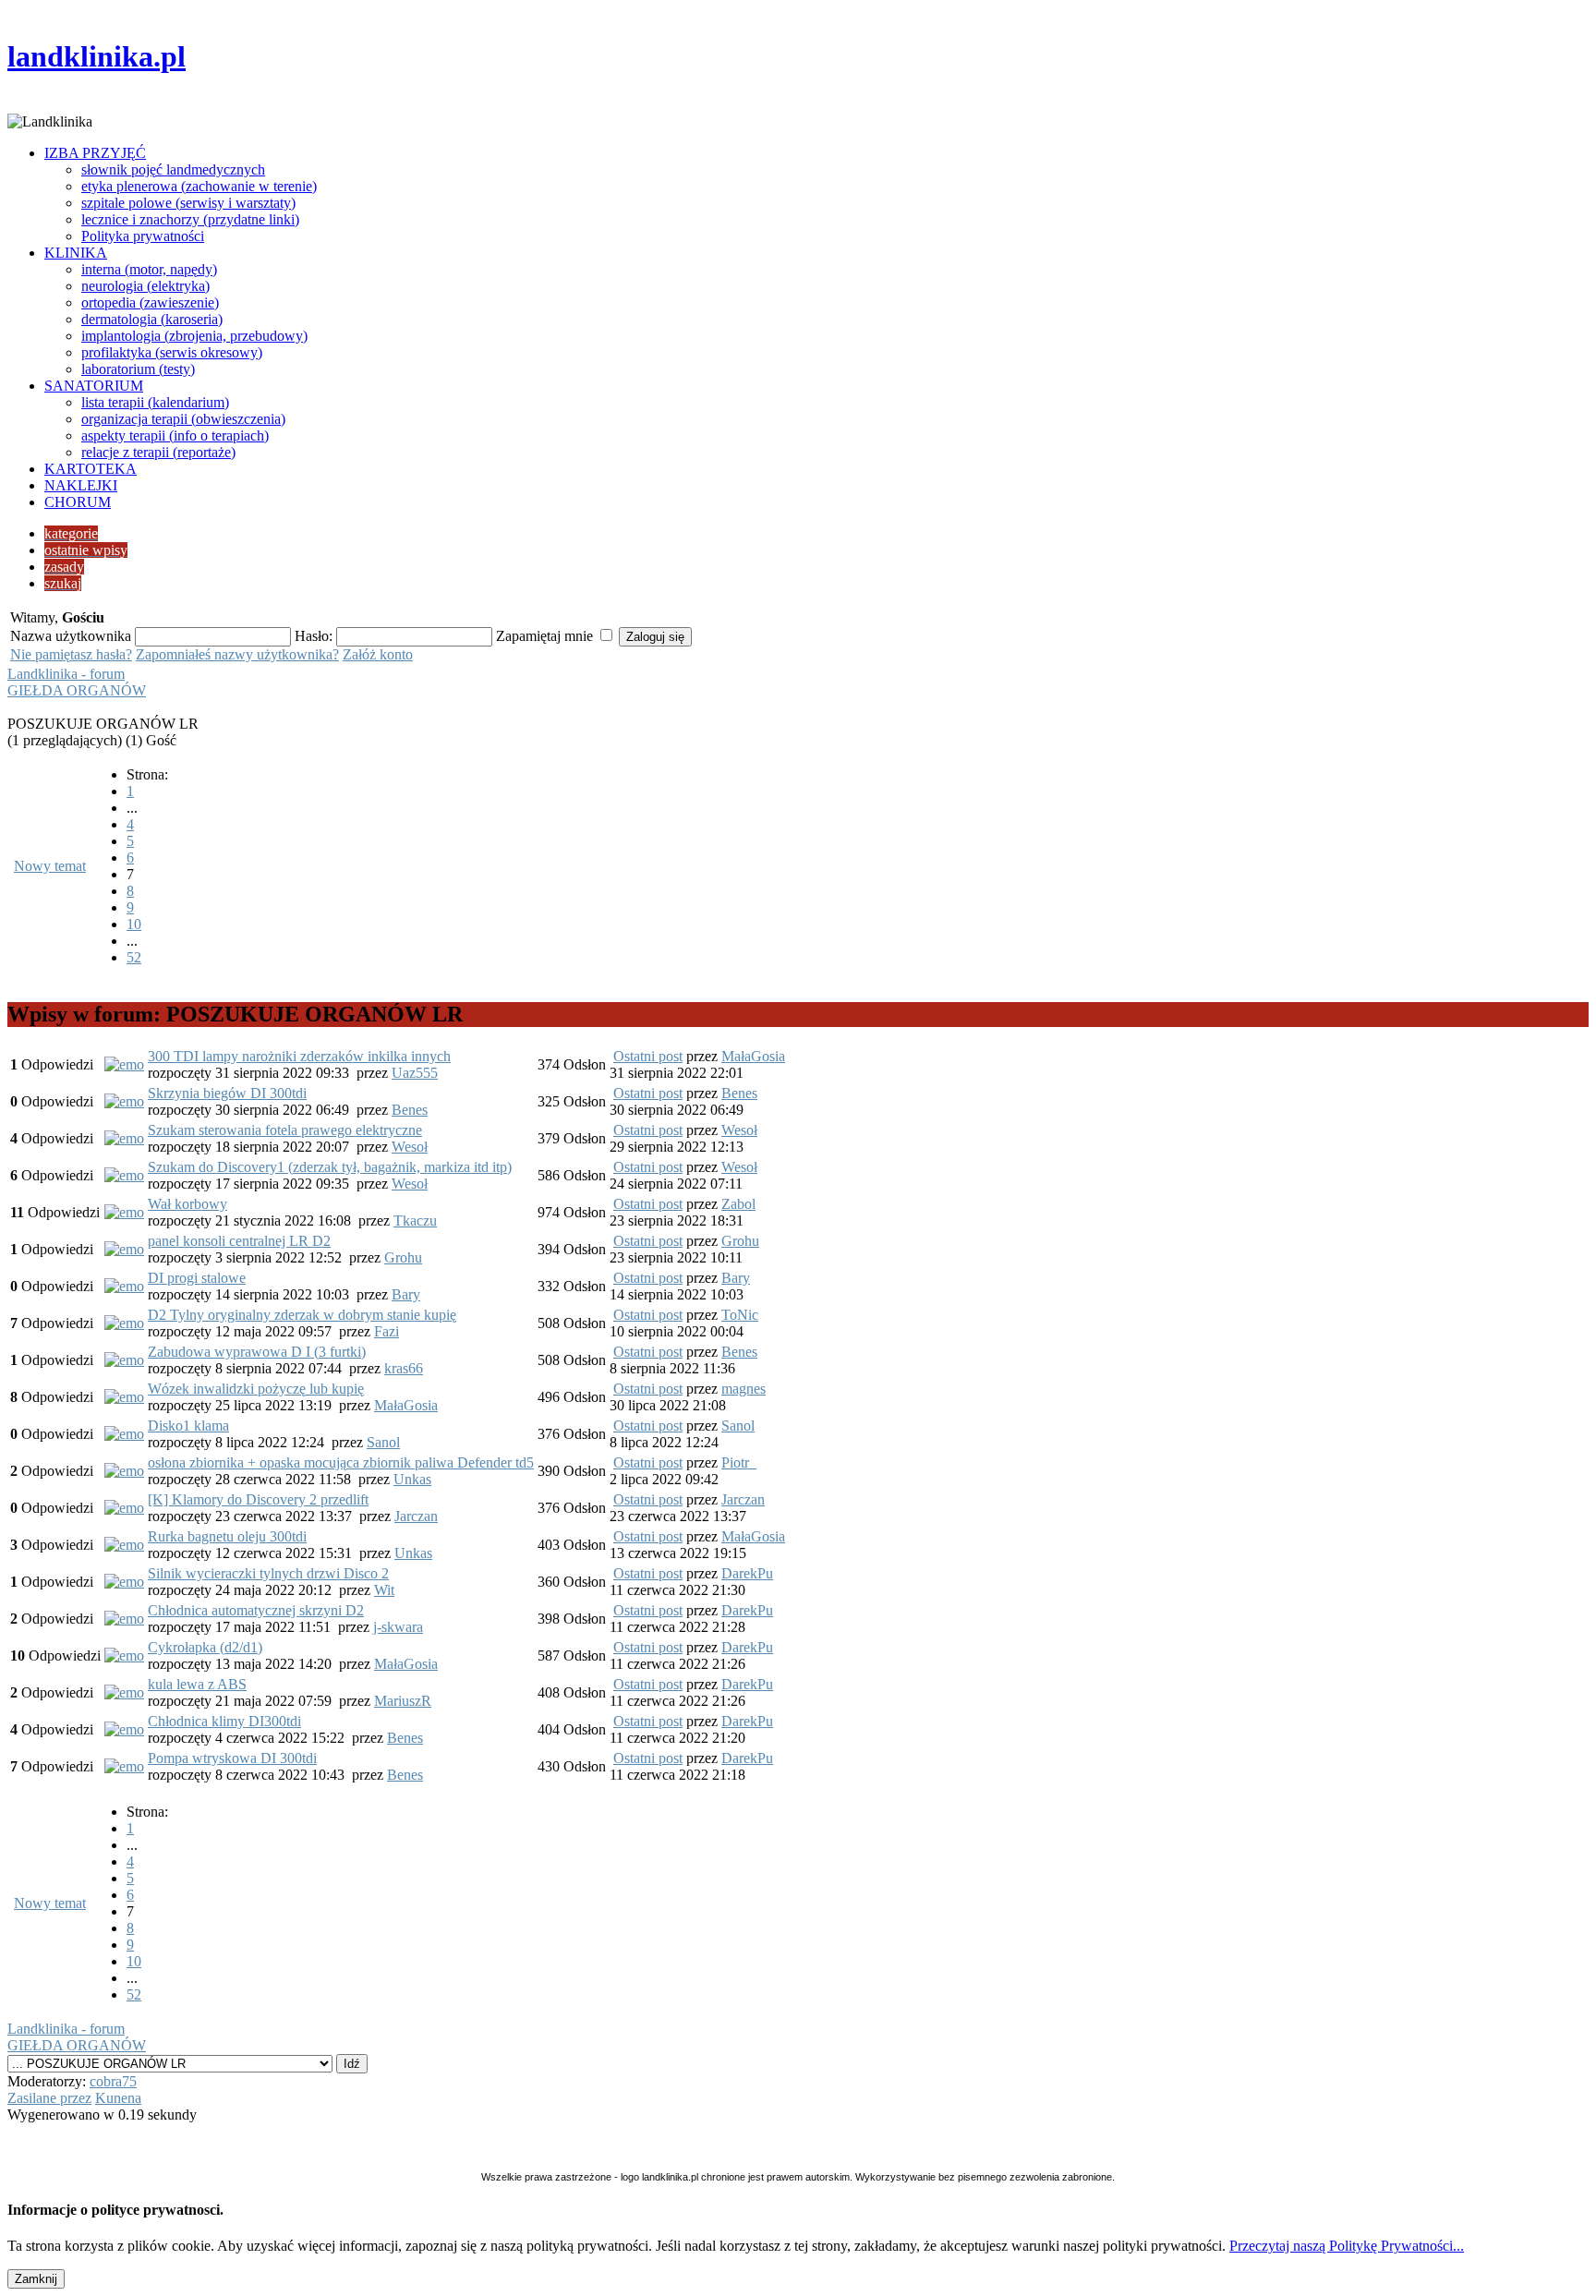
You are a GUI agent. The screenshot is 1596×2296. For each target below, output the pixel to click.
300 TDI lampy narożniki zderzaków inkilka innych (299, 1056)
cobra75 (113, 2081)
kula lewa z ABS (197, 1684)
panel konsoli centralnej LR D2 (239, 1241)
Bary (406, 1294)
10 (134, 924)
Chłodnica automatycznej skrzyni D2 (256, 1610)
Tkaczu (415, 1221)
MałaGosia (753, 1056)
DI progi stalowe (197, 1278)
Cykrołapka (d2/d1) (205, 1647)
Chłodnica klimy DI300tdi (224, 1721)
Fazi (387, 1331)
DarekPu (747, 1573)
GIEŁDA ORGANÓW (77, 690)
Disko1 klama (188, 1426)
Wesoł (410, 1147)
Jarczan (416, 1516)
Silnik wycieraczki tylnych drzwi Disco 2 (268, 1573)
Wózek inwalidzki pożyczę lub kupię (256, 1389)
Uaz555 (415, 1073)
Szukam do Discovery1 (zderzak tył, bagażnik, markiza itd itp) (330, 1167)
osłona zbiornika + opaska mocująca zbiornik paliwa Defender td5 (341, 1462)
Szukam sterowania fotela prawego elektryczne (285, 1130)
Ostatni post (648, 1056)
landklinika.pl (97, 56)
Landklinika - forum (66, 674)
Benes (410, 1110)
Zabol (738, 1204)
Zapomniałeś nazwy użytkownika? (237, 654)
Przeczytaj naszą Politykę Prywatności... (1347, 2246)
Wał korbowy (187, 1204)
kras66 (404, 1368)
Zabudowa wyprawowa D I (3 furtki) (257, 1352)
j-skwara (398, 1627)
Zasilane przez (49, 2098)
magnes (744, 1389)
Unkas (412, 1479)
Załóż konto (378, 654)
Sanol (383, 1442)
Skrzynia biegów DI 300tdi (227, 1093)
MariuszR (403, 1701)
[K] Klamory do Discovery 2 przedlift (258, 1499)
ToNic (740, 1315)
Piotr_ (739, 1462)
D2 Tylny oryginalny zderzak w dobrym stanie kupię (302, 1315)
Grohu (403, 1257)
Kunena (118, 2098)
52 (134, 957)
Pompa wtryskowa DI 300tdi (232, 1758)
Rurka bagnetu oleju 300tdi (227, 1536)
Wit (384, 1590)
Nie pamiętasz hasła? (71, 654)
